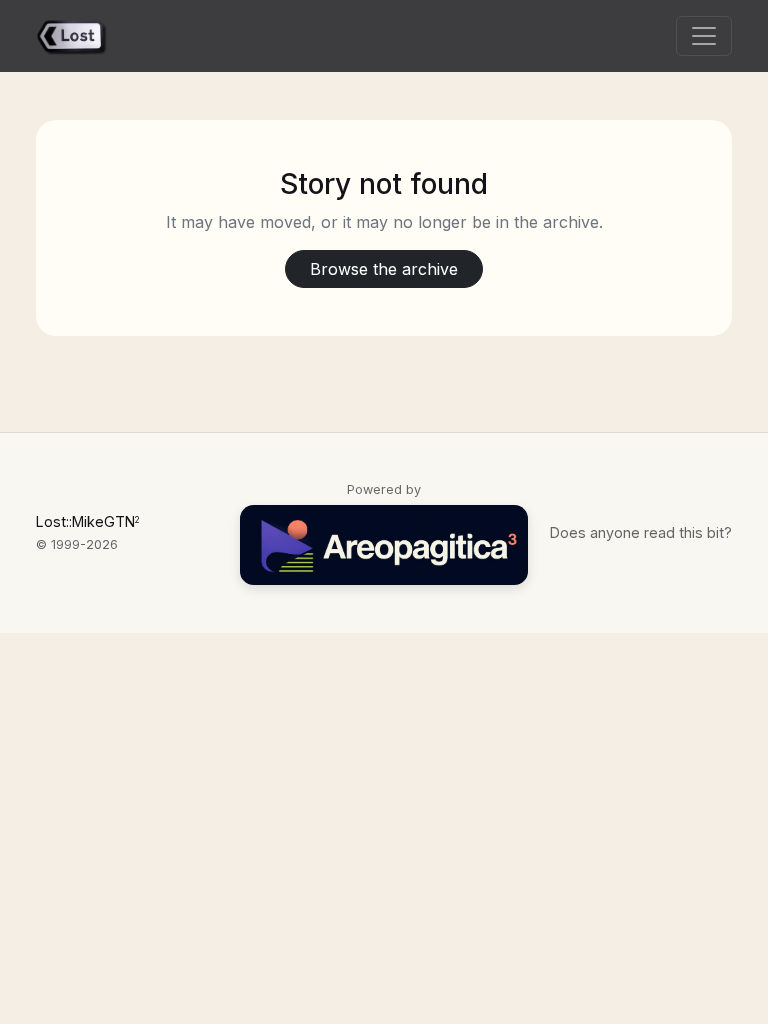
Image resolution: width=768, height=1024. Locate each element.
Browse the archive (384, 269)
